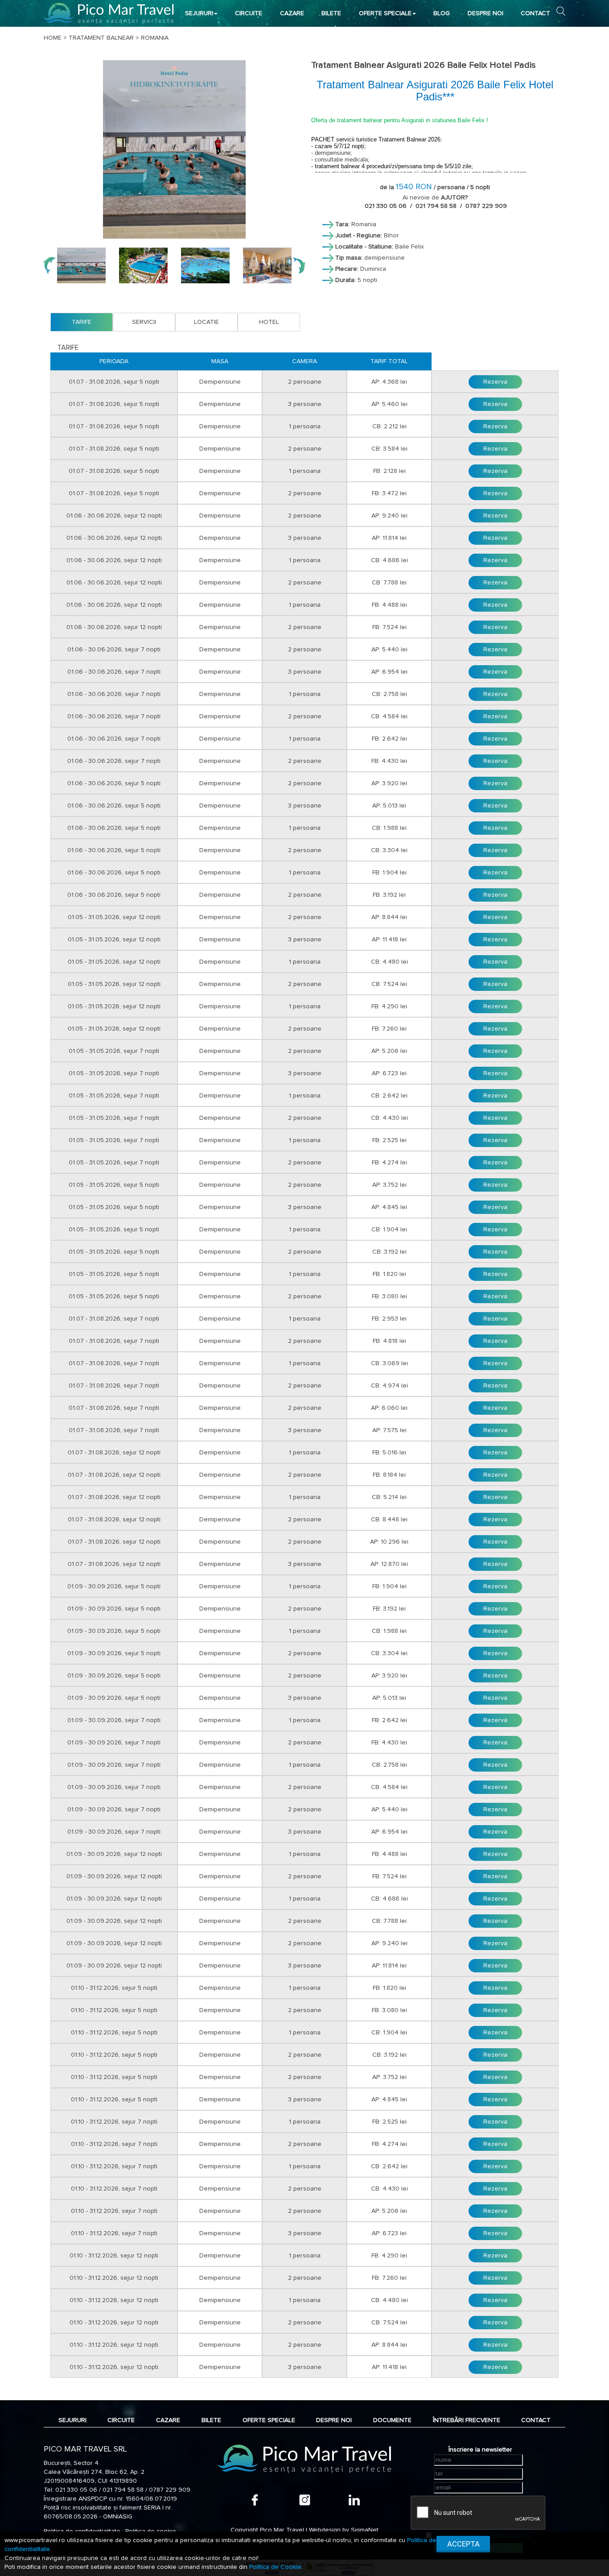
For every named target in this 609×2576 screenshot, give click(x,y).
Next (299, 265)
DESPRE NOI (486, 13)
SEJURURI (199, 13)
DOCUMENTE (392, 2420)
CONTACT (535, 13)
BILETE (331, 13)
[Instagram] (305, 2500)
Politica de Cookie (275, 2567)
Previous (49, 265)
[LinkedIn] (354, 2500)
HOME (53, 38)
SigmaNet (365, 2530)
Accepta (463, 2544)
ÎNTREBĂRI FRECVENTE (467, 2420)
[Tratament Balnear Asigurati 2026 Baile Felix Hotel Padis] (174, 149)
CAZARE (292, 13)
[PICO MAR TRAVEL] (109, 13)
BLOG (442, 13)
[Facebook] (255, 2500)
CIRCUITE (249, 13)
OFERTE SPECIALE (385, 13)
